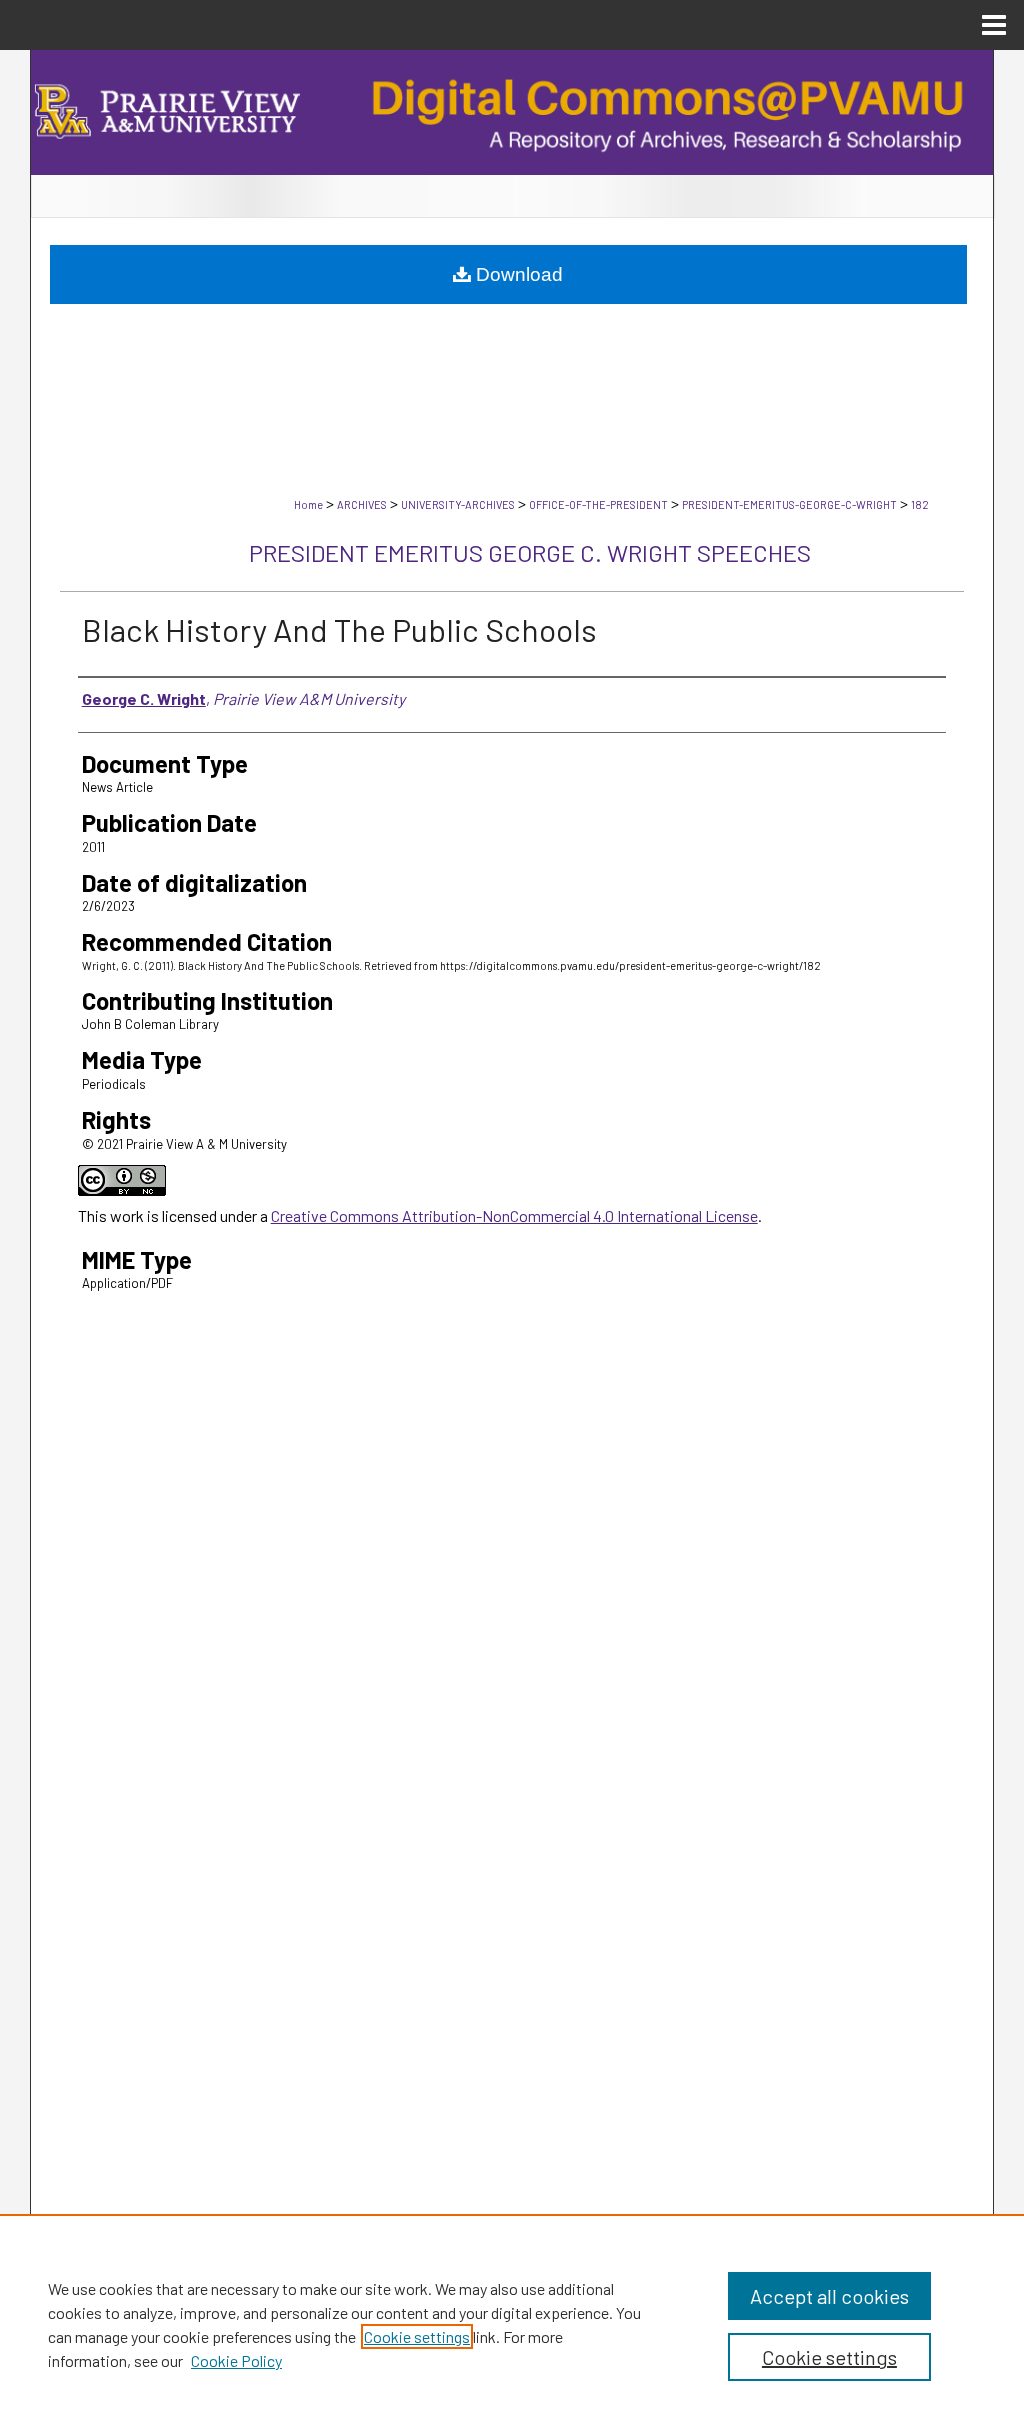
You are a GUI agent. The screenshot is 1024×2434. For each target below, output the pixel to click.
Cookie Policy (236, 2360)
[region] (512, 2324)
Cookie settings (417, 2336)
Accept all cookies (829, 2296)
